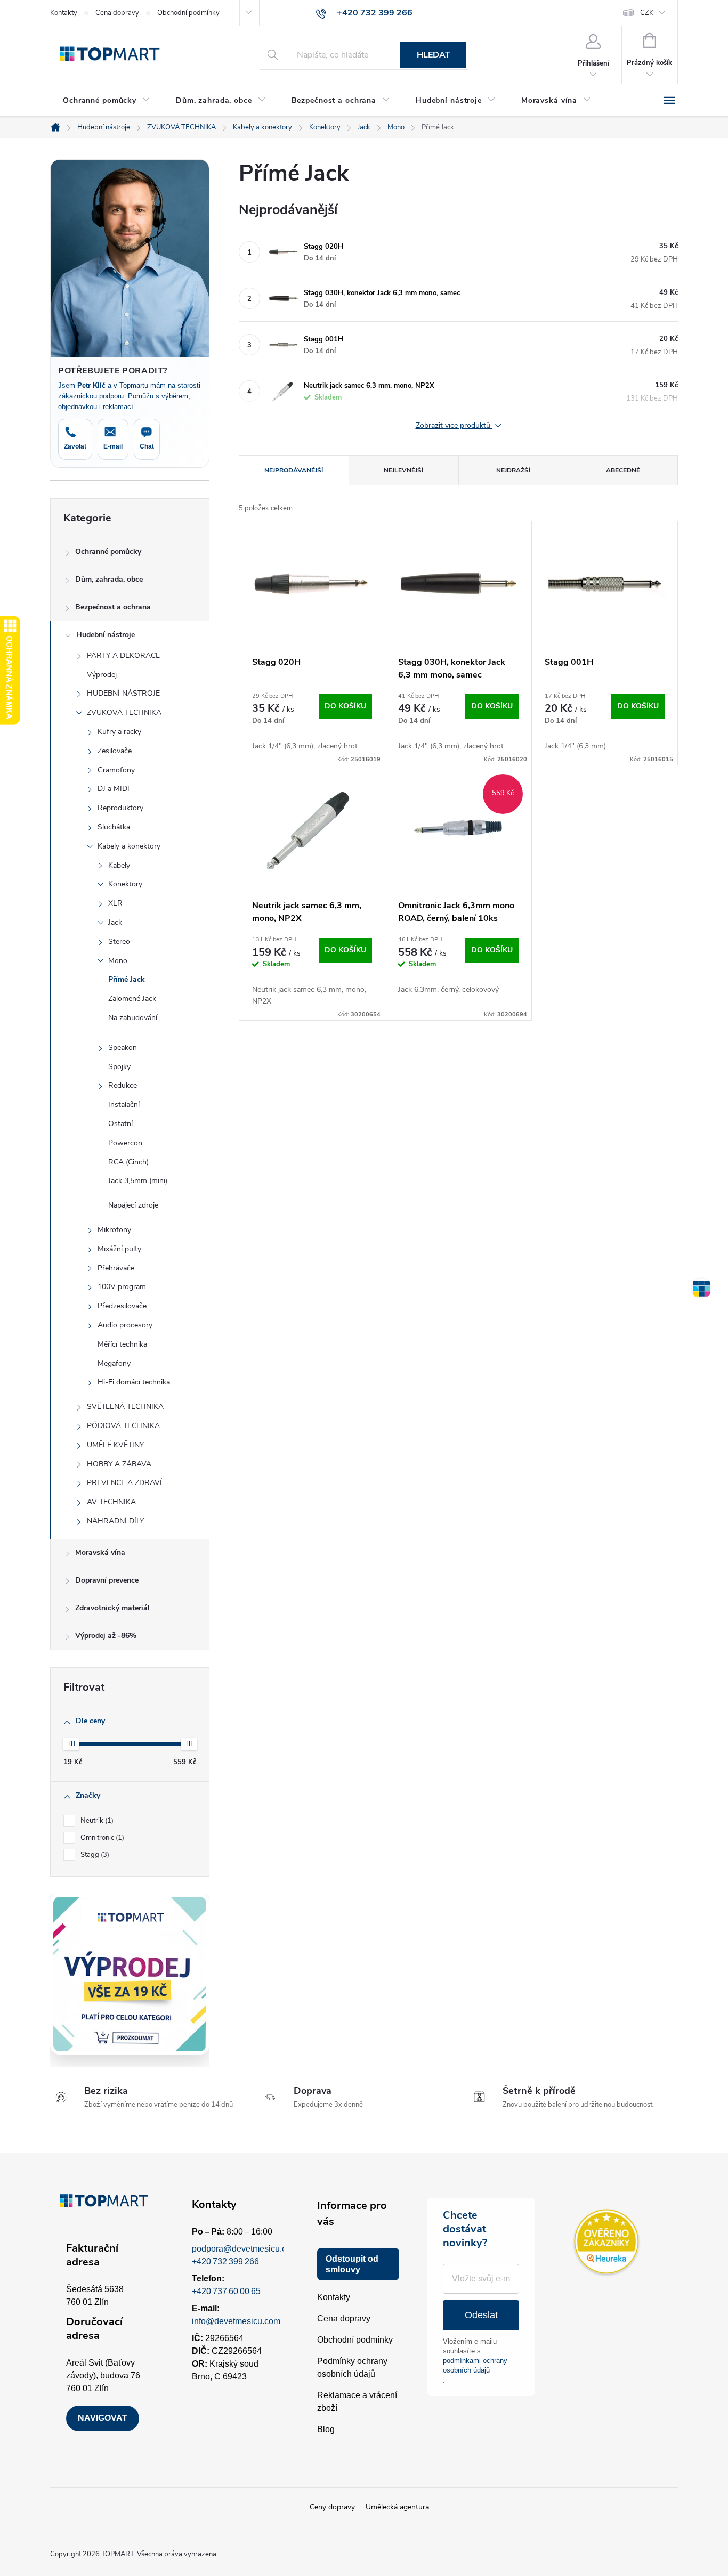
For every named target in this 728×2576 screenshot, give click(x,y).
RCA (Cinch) (128, 1162)
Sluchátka (114, 827)
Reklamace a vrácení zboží (357, 2402)
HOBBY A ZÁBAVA (119, 1464)
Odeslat (481, 2315)
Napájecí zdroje (133, 1205)
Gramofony (116, 770)
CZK (647, 13)
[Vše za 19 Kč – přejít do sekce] (130, 1974)
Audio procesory (125, 1325)
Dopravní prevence (107, 1580)
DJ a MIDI (114, 789)
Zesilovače (115, 751)
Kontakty (64, 13)
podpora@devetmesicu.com (245, 2249)
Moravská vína (100, 1552)
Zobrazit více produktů (454, 426)
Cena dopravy (117, 13)
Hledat (434, 55)
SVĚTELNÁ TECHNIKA (125, 1407)
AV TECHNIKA (111, 1502)
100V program (122, 1287)
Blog (326, 2429)
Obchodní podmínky (188, 13)
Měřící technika (122, 1344)
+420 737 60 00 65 (226, 2291)
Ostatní (120, 1124)
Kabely (119, 865)
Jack (115, 922)
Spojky (119, 1067)
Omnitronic (101, 1838)
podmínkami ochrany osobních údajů (475, 2365)
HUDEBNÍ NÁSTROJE (123, 693)
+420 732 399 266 (225, 2261)
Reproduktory (120, 808)
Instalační (124, 1104)
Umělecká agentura (397, 2507)
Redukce (123, 1085)
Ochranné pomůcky (108, 552)
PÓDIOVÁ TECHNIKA (123, 1426)
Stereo (119, 941)
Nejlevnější (403, 470)
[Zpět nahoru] (701, 1288)
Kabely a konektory (129, 846)
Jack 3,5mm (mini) (138, 1181)
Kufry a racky (119, 732)
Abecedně (623, 470)
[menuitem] (107, 101)
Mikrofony (114, 1230)
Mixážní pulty (119, 1249)
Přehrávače (116, 1268)
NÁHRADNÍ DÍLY (115, 1521)
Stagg (94, 1855)
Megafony (114, 1363)
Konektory (125, 884)
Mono (118, 961)
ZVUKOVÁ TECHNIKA (124, 712)
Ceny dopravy (332, 2507)
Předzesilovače (122, 1306)
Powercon (125, 1143)
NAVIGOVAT (103, 2418)
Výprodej (102, 675)
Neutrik (96, 1821)
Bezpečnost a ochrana (113, 607)
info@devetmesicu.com (236, 2321)
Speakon (123, 1047)
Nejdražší (513, 470)
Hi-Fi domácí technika (134, 1382)
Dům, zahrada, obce (109, 579)
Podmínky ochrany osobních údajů (352, 2367)
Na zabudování (133, 1018)
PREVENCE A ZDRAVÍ (124, 1483)
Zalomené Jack (132, 998)
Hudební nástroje (106, 635)
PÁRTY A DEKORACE (123, 655)
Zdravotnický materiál (112, 1608)
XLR (115, 903)
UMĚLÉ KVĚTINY (115, 1445)
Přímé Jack (127, 979)
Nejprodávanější (294, 470)
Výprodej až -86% (106, 1636)
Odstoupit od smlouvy (352, 2264)
